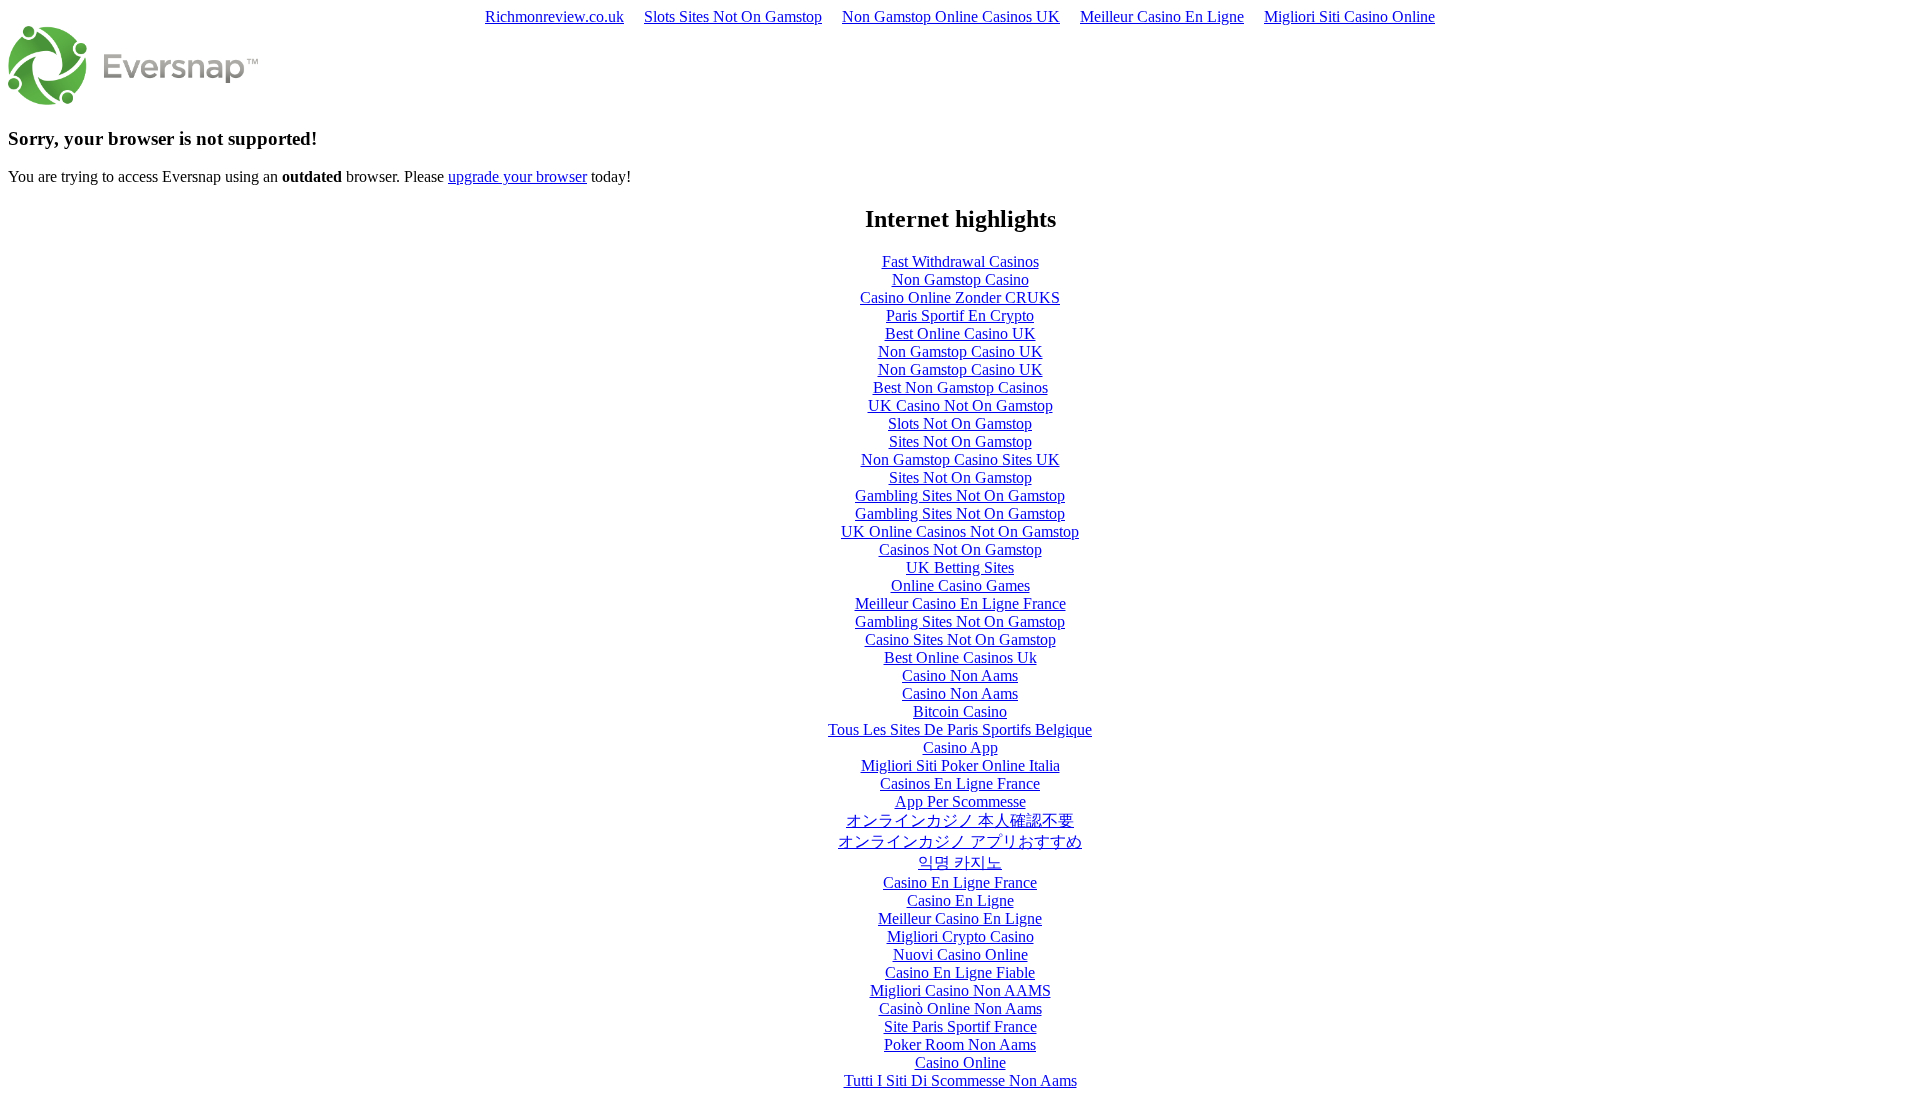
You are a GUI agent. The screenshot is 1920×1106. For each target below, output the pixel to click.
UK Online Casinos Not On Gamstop (960, 531)
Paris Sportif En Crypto (960, 315)
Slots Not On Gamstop (960, 423)
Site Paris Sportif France (960, 1026)
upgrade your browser (517, 176)
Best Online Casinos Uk (960, 657)
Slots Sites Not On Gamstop (733, 16)
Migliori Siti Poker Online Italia (960, 765)
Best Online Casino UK (960, 333)
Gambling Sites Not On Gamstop (960, 495)
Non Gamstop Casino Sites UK (960, 459)
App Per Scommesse (960, 801)
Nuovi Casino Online (960, 954)
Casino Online (960, 1062)
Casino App (960, 747)
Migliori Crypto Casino (960, 936)
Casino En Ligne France (960, 882)
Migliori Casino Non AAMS (960, 990)
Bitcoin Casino (960, 711)
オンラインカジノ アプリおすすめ (960, 841)
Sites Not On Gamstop (960, 441)
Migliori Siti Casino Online (1349, 16)
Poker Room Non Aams (960, 1044)
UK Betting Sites (960, 567)
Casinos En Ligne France (960, 783)
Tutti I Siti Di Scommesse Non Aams (960, 1080)
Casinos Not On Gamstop (960, 549)
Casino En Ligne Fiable (960, 972)
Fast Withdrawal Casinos (960, 261)
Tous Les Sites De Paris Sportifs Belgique (960, 729)
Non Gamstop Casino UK (960, 351)
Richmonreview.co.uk (554, 16)
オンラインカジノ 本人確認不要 (960, 820)
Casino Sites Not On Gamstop (960, 639)
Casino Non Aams (960, 675)
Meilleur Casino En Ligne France (960, 603)
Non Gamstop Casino (960, 279)
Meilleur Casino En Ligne (1162, 16)
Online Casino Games (960, 585)
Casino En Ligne (960, 900)
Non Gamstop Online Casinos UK (951, 16)
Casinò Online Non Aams (960, 1008)
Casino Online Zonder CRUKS (960, 297)
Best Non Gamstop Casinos (960, 387)
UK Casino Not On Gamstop (960, 405)
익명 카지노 (960, 862)
